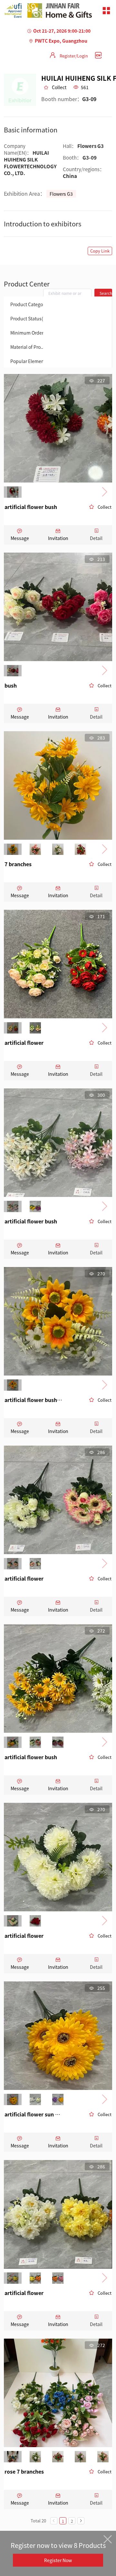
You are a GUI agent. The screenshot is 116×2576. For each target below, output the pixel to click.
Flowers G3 (61, 194)
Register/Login (74, 56)
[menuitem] (24, 304)
